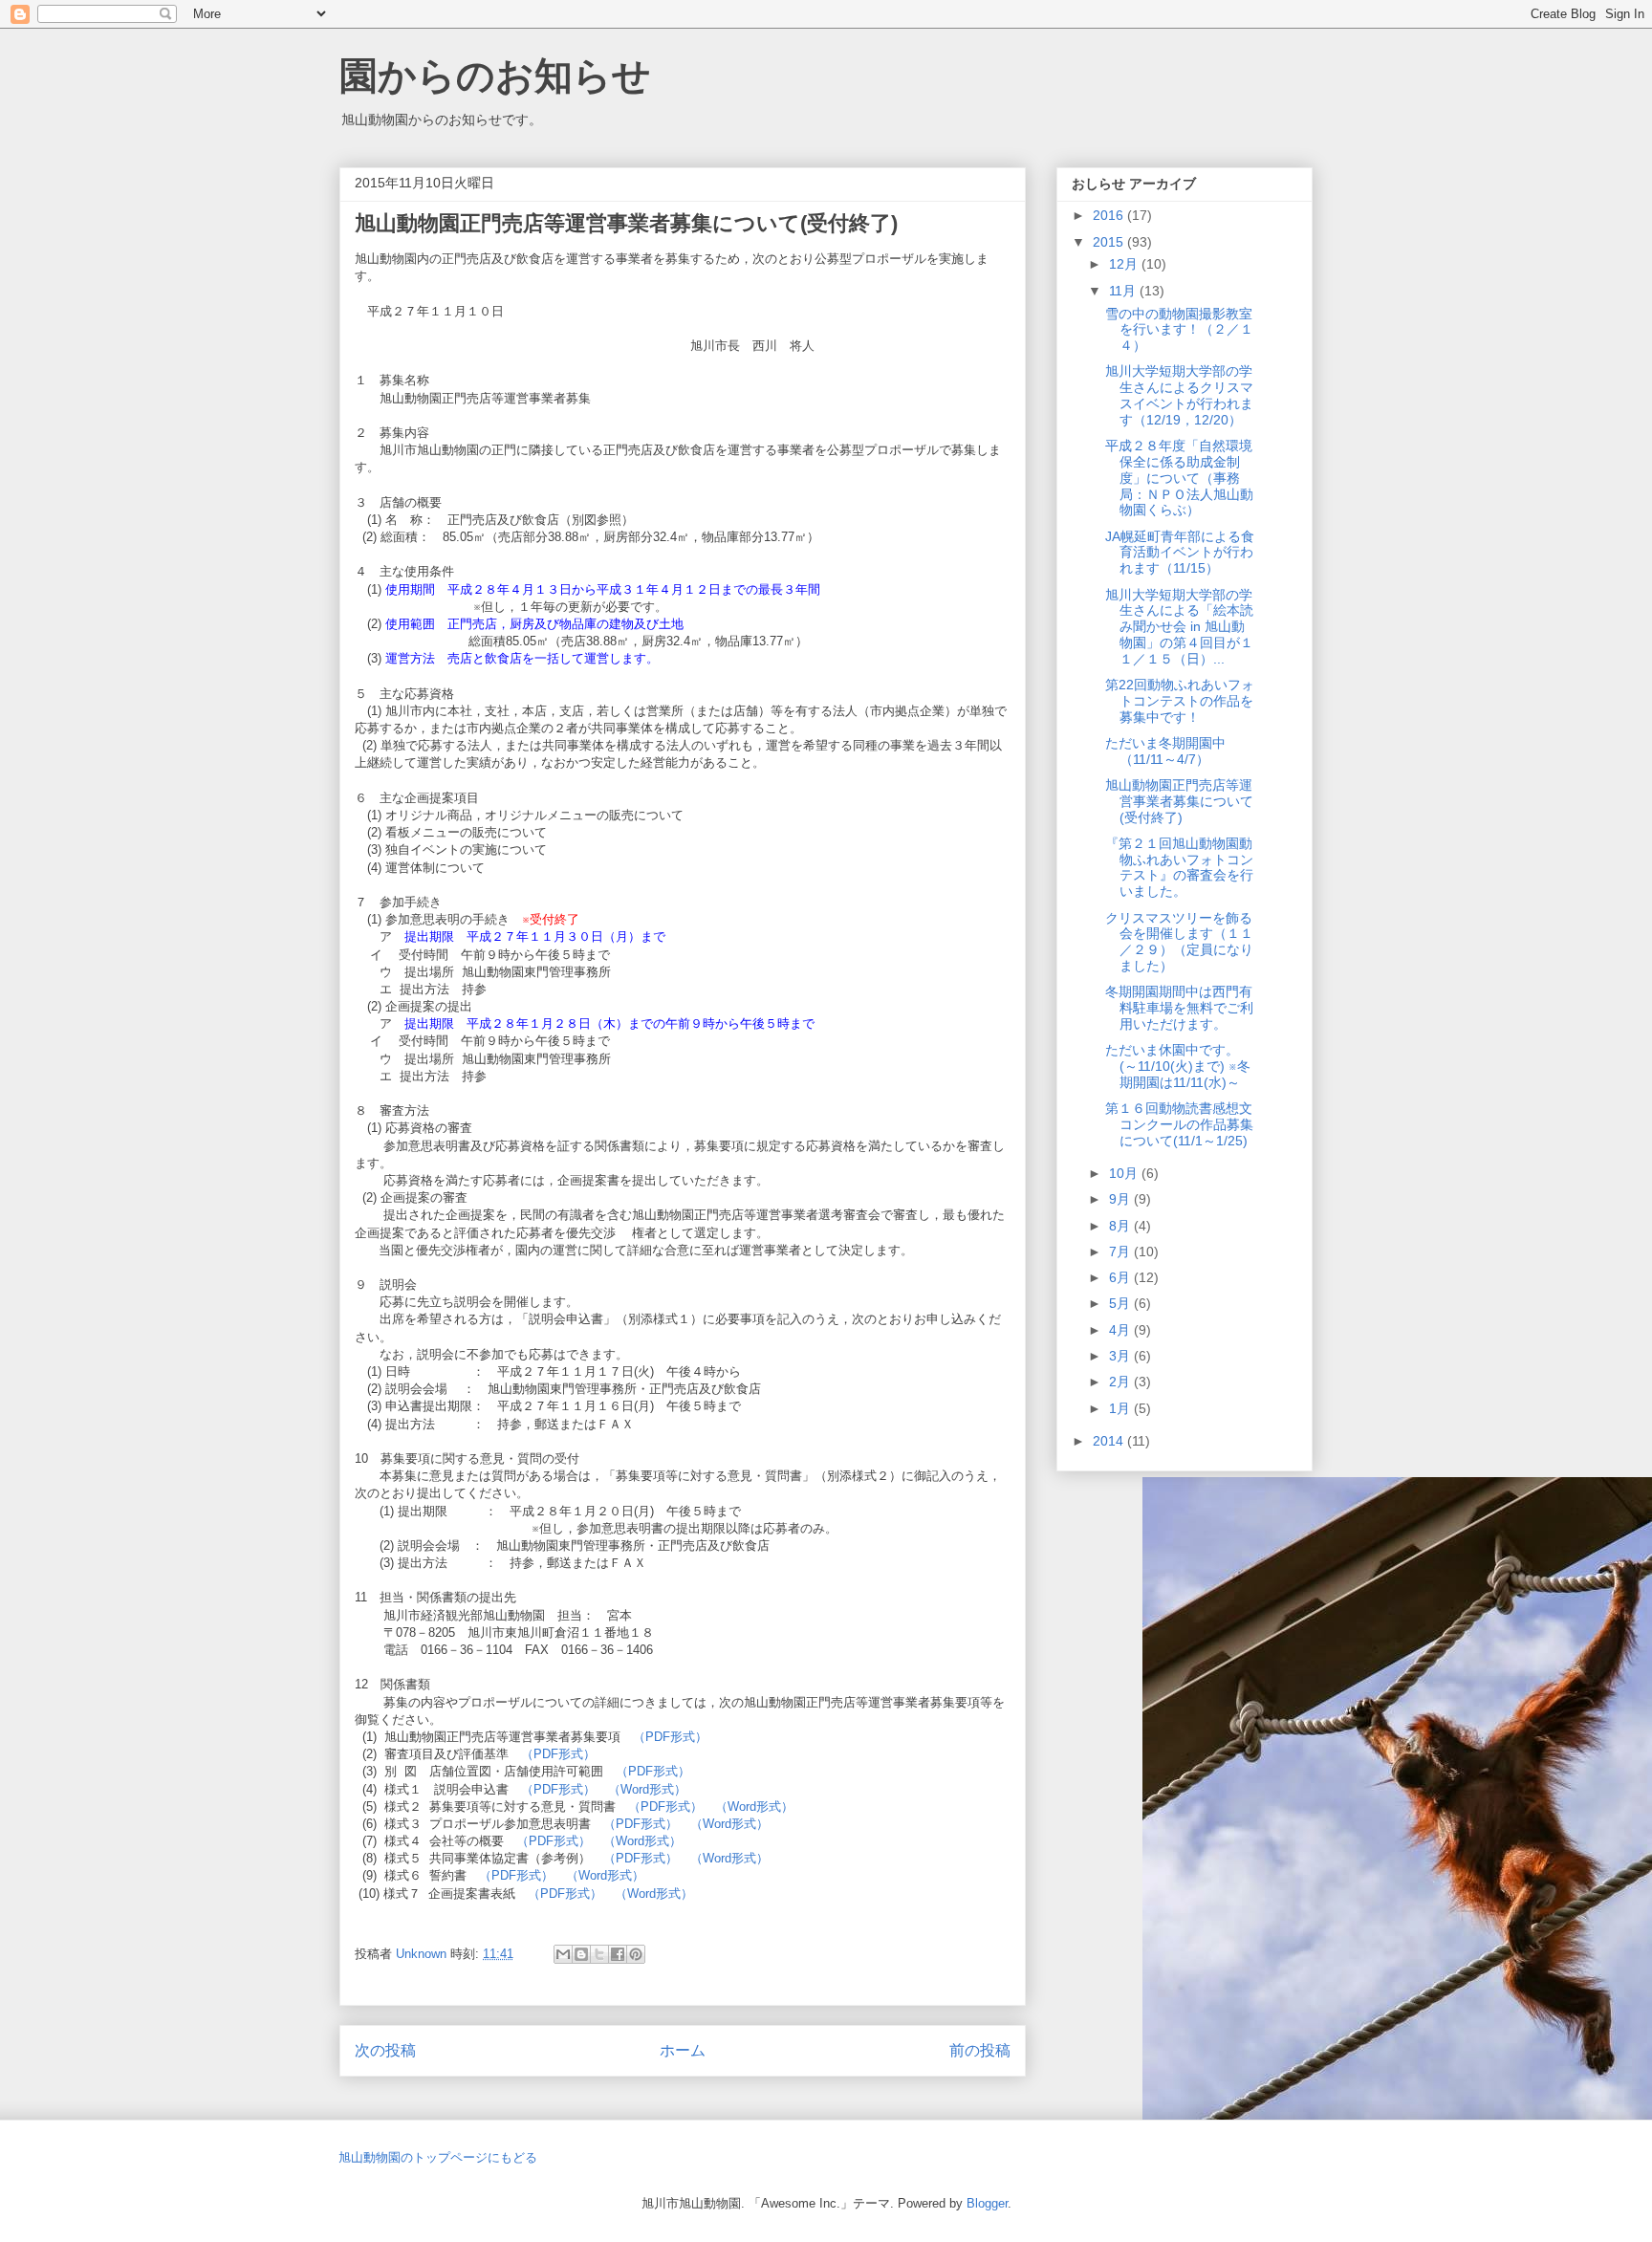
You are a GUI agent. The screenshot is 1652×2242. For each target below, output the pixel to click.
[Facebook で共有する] (618, 1954)
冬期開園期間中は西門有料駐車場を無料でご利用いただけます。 (1179, 1008)
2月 (1121, 1382)
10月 (1125, 1173)
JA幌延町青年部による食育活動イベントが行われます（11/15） (1180, 553)
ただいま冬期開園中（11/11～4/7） (1165, 751)
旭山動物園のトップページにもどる (438, 2157)
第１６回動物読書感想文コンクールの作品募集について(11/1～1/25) (1179, 1124)
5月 (1121, 1303)
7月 (1121, 1252)
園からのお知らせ (495, 76)
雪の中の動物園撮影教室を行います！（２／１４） (1179, 330)
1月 (1121, 1408)
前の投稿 (980, 2050)
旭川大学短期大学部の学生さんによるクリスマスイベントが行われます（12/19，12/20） (1179, 395)
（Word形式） (647, 1789)
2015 (1110, 242)
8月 (1121, 1226)
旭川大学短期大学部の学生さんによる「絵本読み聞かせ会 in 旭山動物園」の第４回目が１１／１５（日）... (1179, 627)
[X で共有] (599, 1954)
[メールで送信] (563, 1954)
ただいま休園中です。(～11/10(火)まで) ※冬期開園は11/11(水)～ (1178, 1066)
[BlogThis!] (581, 1954)
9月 (1121, 1199)
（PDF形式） (670, 1737)
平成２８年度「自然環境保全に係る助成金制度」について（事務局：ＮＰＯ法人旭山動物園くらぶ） (1179, 478)
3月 (1121, 1356)
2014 (1110, 1441)
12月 (1125, 264)
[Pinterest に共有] (636, 1954)
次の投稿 (385, 2050)
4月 (1121, 1330)
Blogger (987, 2203)
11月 (1124, 291)
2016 (1110, 215)
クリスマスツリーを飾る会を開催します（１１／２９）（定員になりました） (1179, 942)
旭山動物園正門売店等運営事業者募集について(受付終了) (1179, 801)
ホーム (683, 2050)
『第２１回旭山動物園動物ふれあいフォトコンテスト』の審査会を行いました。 (1179, 867)
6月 (1121, 1277)
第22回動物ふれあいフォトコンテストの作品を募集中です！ (1180, 701)
